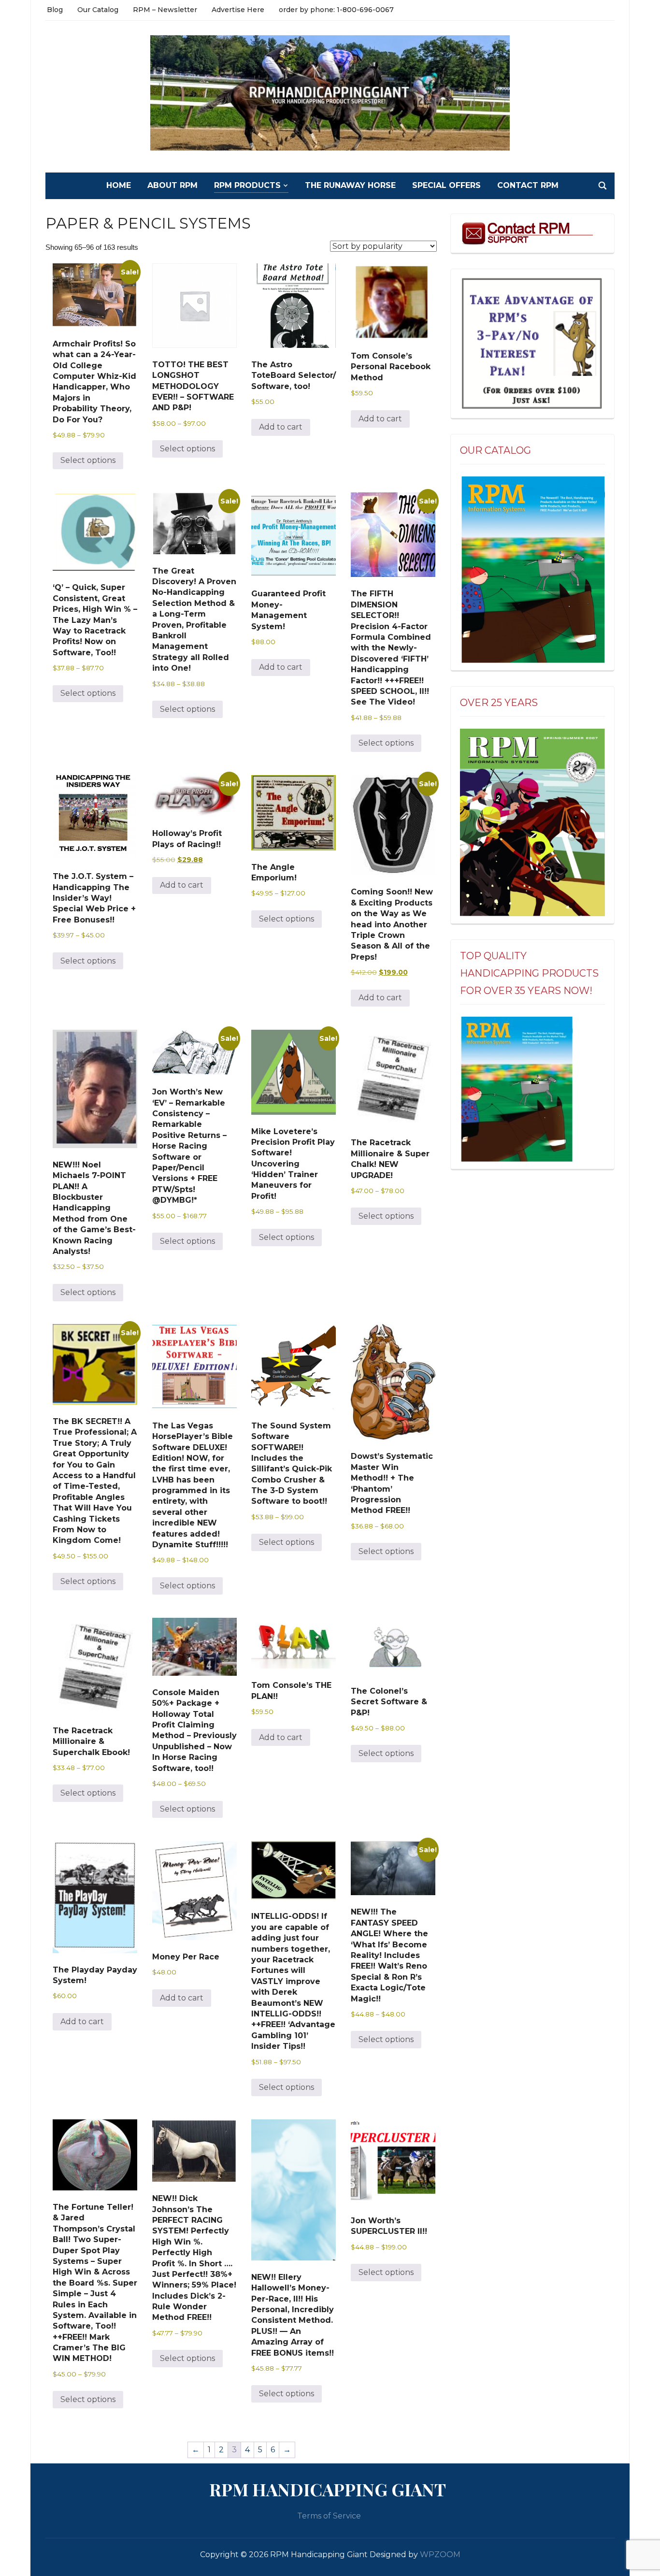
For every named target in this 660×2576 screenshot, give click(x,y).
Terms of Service (329, 2516)
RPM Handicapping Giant (328, 2489)
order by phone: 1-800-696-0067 (336, 10)
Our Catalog (98, 10)
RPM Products (247, 185)
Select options (88, 460)
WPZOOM (440, 2554)
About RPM (172, 185)
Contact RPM (528, 185)
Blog (55, 10)
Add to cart (281, 427)
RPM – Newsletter (165, 10)
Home (119, 185)
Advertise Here (238, 10)
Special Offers (446, 185)
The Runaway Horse (350, 185)
